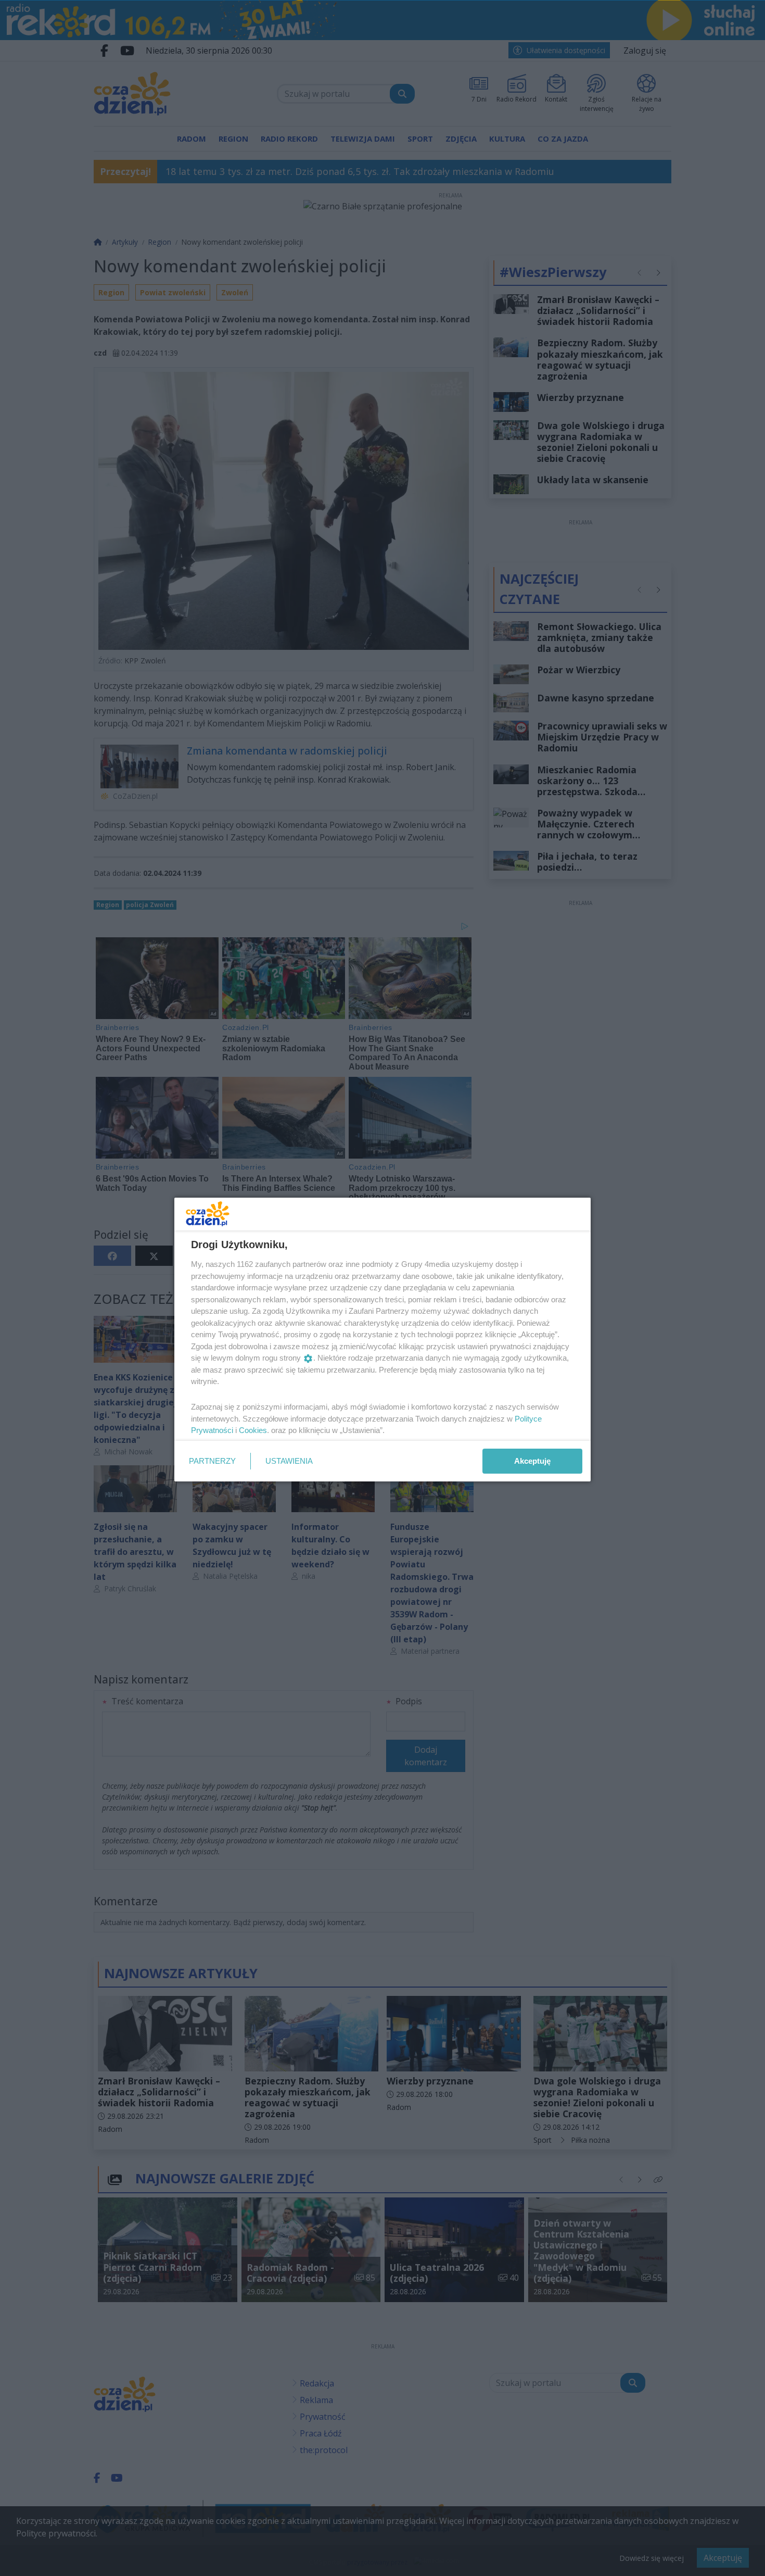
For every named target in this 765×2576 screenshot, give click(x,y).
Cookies (253, 1430)
